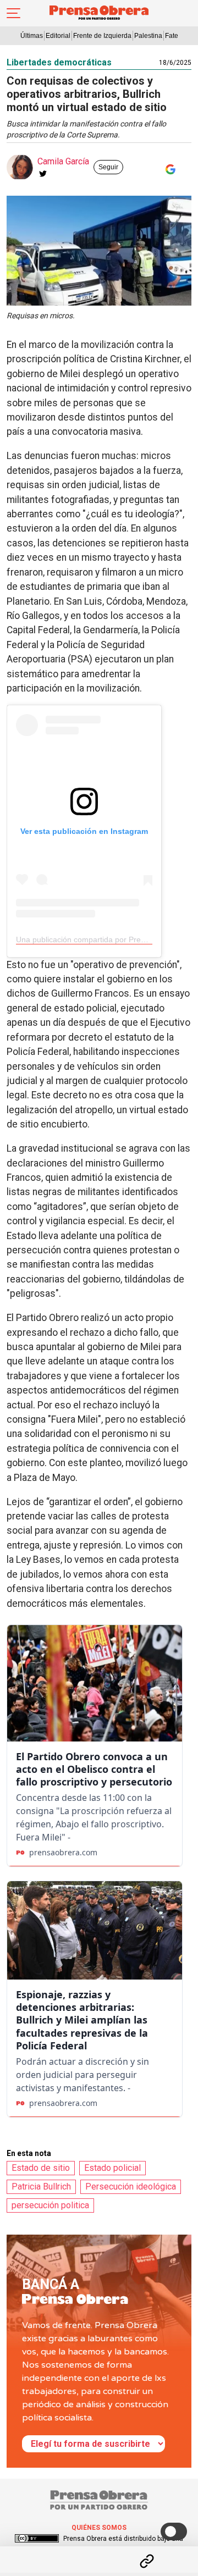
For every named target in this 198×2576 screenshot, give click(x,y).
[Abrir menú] (13, 13)
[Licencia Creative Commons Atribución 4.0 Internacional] (37, 2539)
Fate (172, 36)
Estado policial (112, 2168)
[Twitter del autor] (43, 174)
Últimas (32, 36)
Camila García (63, 161)
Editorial (58, 36)
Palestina (148, 36)
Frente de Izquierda (102, 36)
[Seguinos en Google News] (168, 169)
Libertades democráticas (59, 62)
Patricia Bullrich (41, 2187)
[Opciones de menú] (99, 2552)
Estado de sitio (41, 2168)
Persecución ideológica (131, 2187)
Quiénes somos (99, 2528)
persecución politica (50, 2205)
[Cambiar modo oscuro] (174, 2531)
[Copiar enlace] (147, 2561)
